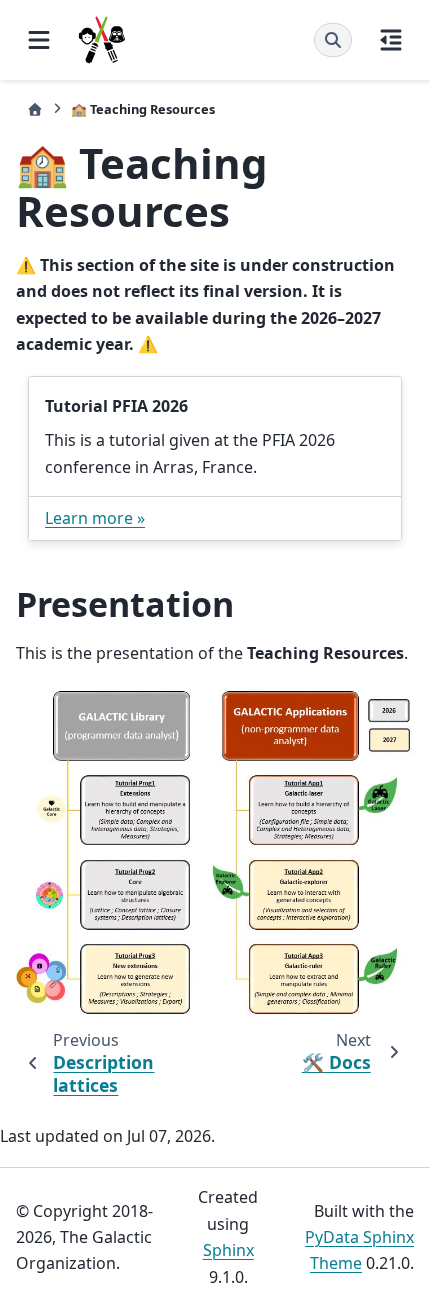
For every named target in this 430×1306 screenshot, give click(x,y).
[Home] (35, 109)
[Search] (333, 40)
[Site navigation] (39, 40)
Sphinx (228, 1250)
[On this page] (391, 40)
